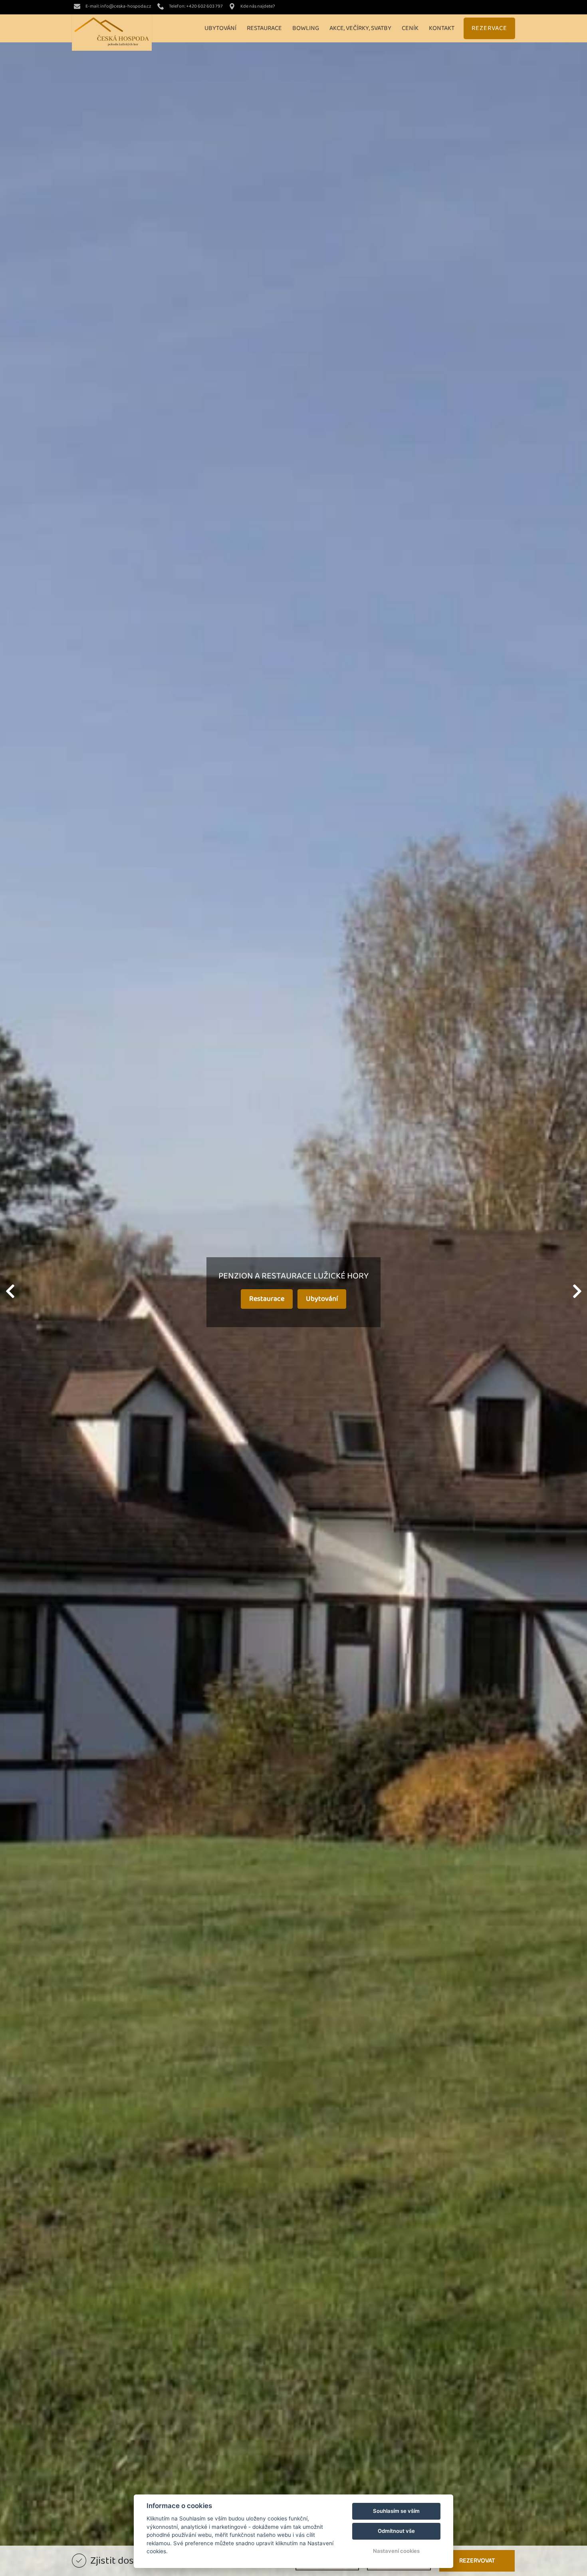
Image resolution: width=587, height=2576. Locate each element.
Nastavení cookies (396, 2551)
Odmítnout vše (396, 2531)
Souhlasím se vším (396, 2511)
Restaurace (267, 1299)
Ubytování (322, 1299)
